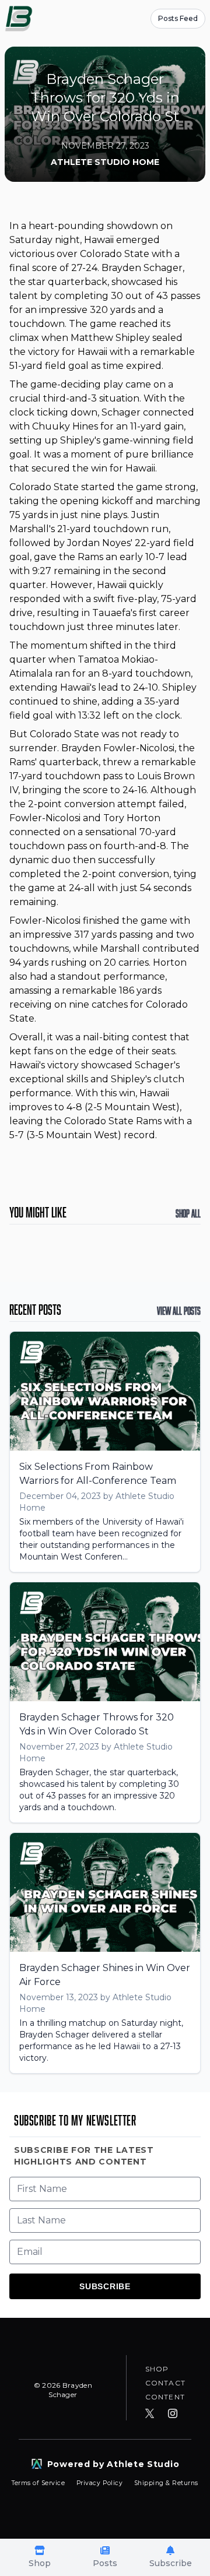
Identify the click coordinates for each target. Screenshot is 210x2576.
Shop (157, 2369)
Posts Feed (178, 18)
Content (165, 2397)
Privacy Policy (101, 2483)
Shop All (188, 1213)
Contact (165, 2383)
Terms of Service (39, 2483)
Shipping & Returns (166, 2483)
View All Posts (179, 1311)
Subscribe (105, 2286)
